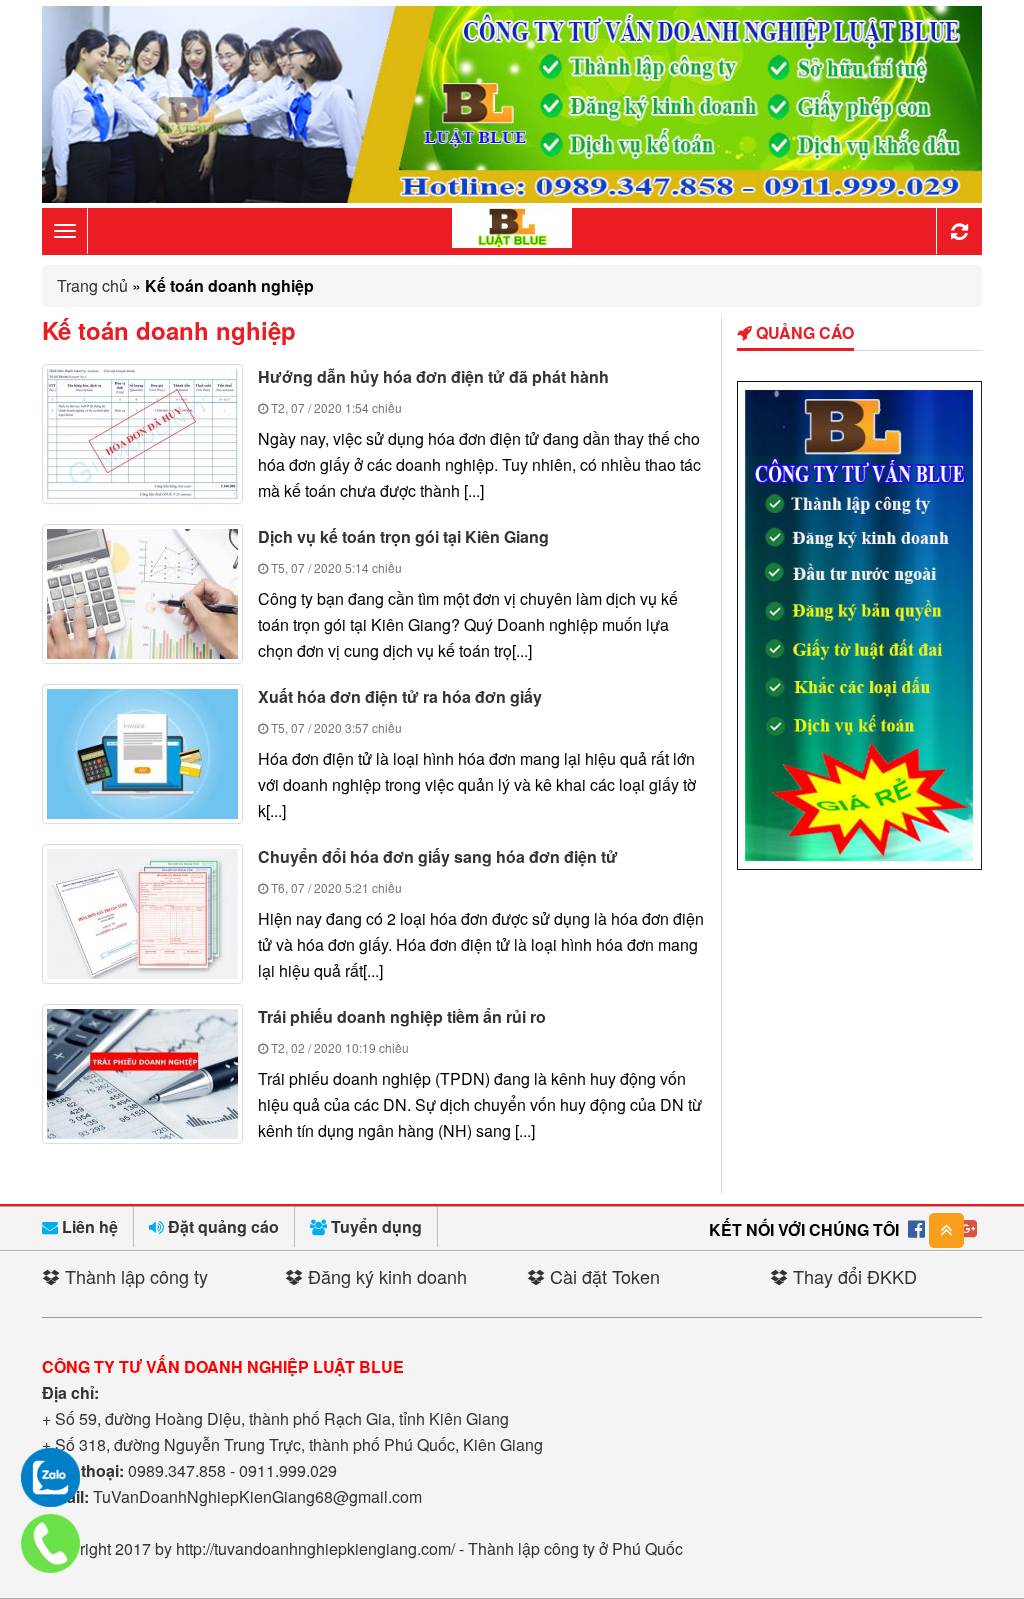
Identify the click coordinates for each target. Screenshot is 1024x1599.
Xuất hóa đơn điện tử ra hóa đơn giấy (400, 696)
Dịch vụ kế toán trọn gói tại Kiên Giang (403, 536)
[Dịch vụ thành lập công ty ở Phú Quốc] (859, 863)
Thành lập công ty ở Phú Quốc (575, 1548)
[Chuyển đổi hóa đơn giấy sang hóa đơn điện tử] (142, 914)
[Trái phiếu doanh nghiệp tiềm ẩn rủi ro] (142, 1074)
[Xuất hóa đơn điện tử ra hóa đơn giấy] (142, 754)
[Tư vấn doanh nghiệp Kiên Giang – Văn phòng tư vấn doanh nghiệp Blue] (512, 229)
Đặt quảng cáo (221, 1226)
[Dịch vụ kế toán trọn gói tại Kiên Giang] (142, 594)
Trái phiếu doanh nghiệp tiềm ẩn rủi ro (402, 1016)
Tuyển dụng (374, 1226)
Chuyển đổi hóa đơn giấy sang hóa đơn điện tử (438, 856)
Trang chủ (92, 285)
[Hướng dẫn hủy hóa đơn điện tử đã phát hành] (142, 434)
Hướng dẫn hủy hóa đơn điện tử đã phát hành (433, 376)
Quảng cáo (803, 332)
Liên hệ (88, 1226)
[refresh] (959, 231)
